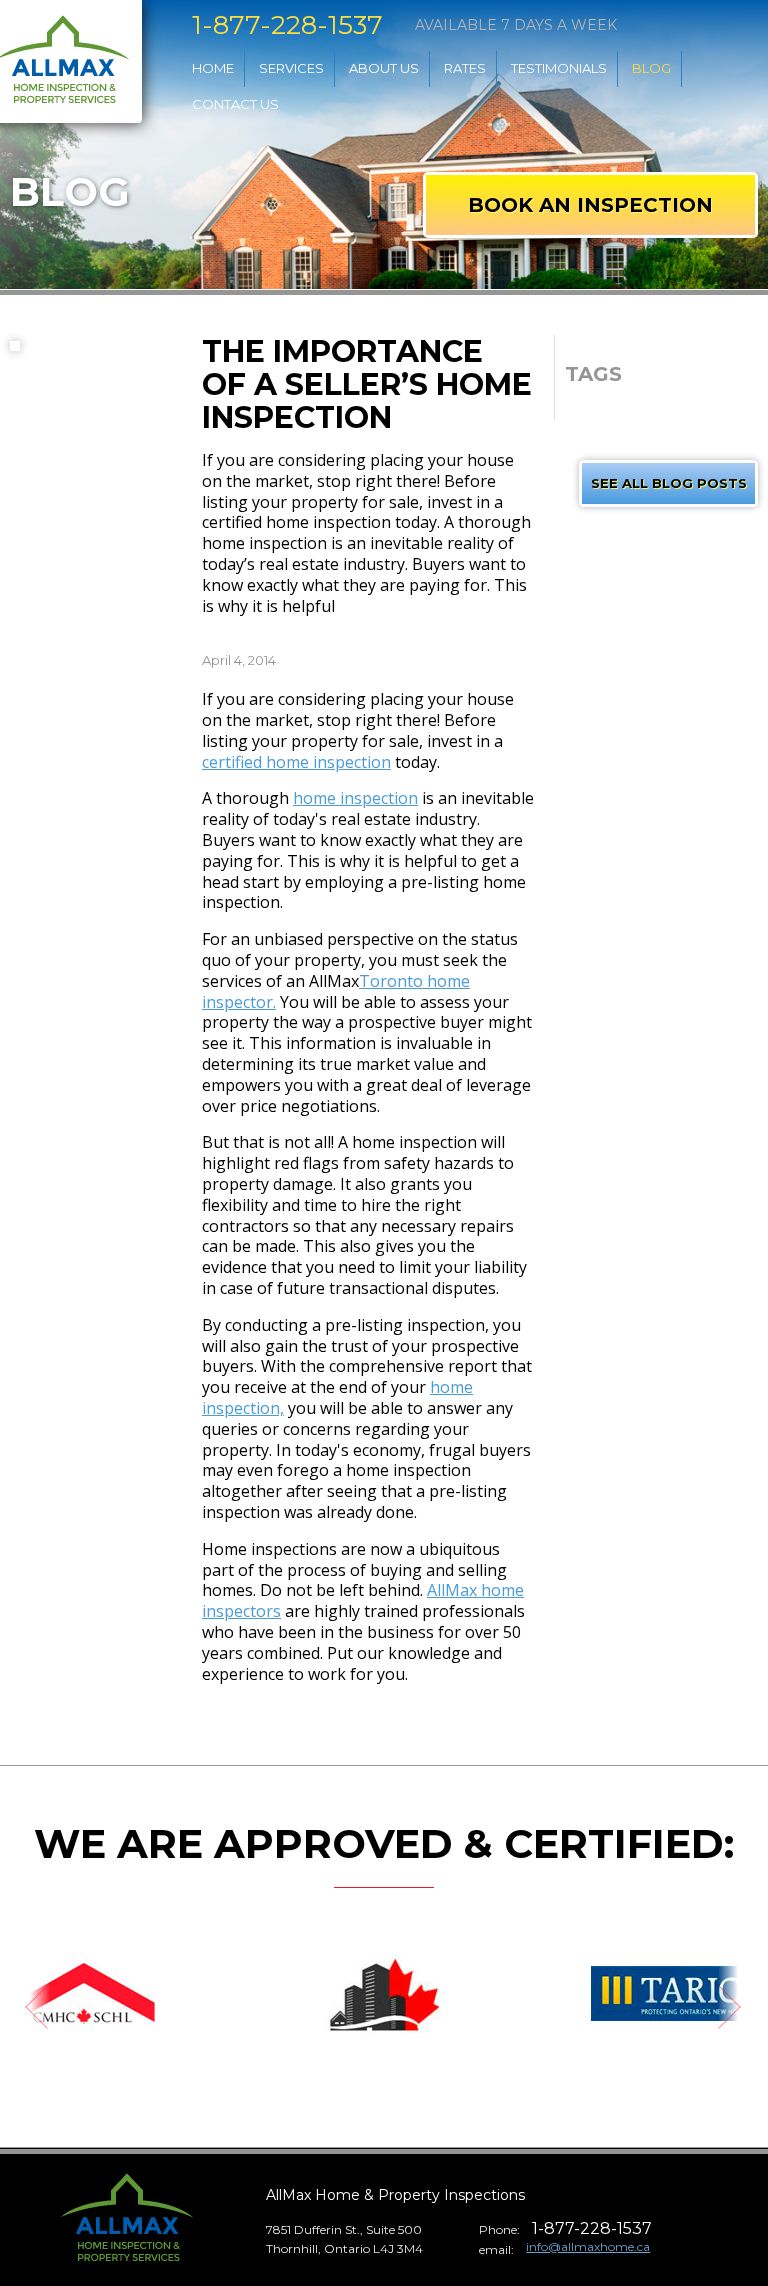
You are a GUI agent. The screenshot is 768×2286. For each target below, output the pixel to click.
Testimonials (559, 68)
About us (384, 68)
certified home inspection (296, 762)
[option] (384, 1995)
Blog (651, 68)
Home (213, 68)
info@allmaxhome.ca (588, 2246)
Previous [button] (25, 2009)
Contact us (235, 104)
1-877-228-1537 (287, 25)
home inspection (355, 798)
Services (291, 68)
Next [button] (743, 2009)
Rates (465, 68)
